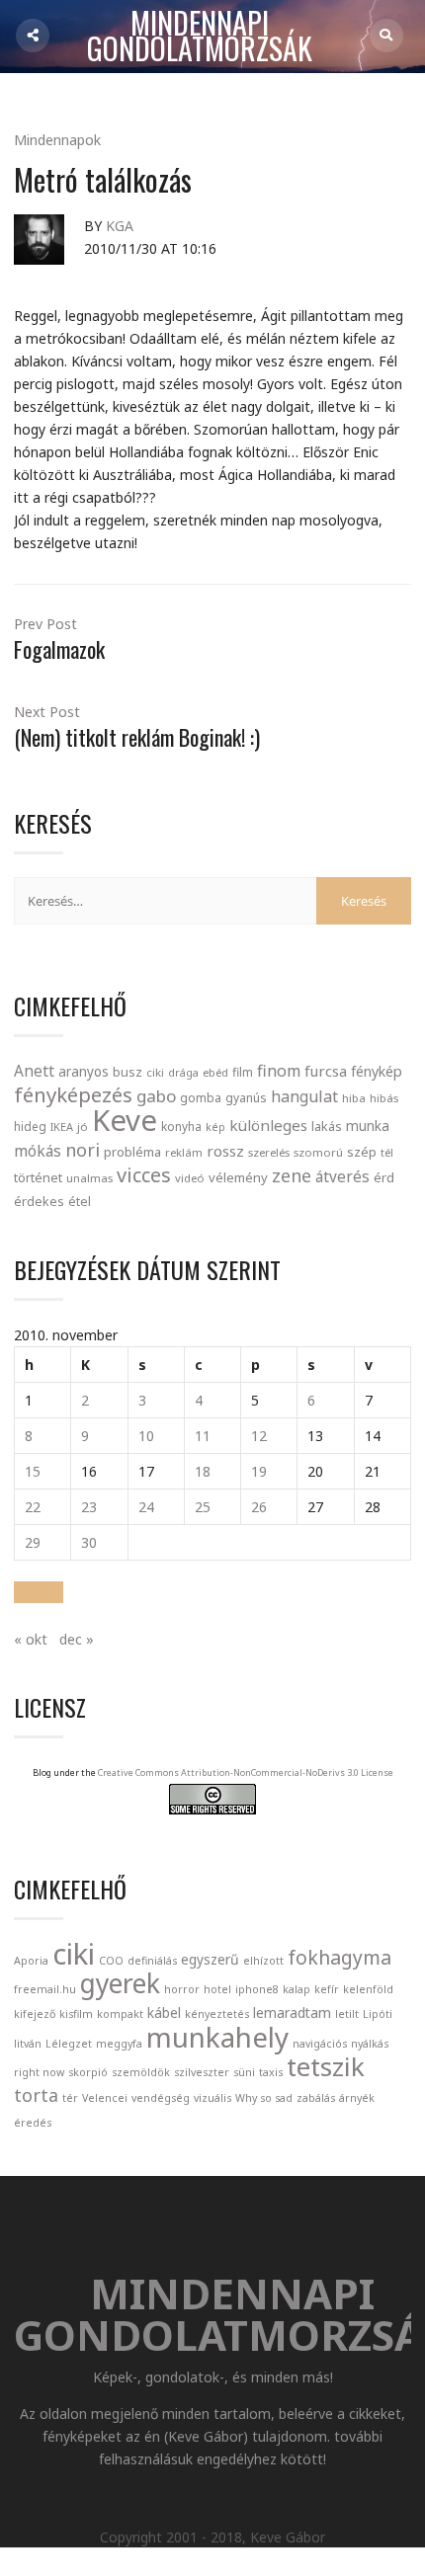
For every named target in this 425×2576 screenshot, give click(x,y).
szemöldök (141, 2072)
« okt (31, 1639)
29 (33, 1542)
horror (182, 1989)
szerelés (269, 1152)
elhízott (263, 1961)
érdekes (39, 1202)
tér (70, 2098)
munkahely (217, 2037)
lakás (327, 1126)
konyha (181, 1126)
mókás (38, 1151)
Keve (125, 1120)
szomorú (318, 1152)
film (243, 1072)
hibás (384, 1098)
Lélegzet (69, 2044)
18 (203, 1471)
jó (83, 1127)
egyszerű (210, 1959)
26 (259, 1507)
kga (120, 226)
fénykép (377, 1071)
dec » (77, 1639)
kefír (327, 1989)
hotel (217, 1989)
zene (292, 1175)
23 (89, 1507)
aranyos (84, 1072)
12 (259, 1436)
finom (279, 1071)
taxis (271, 2072)
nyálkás (370, 2044)
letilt (347, 2014)
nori (83, 1150)
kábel (164, 2012)
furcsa (326, 1071)
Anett (34, 1071)
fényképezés (73, 1094)
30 (89, 1542)
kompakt (120, 2014)
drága (183, 1072)
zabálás (316, 2098)
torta (36, 2095)
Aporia (31, 1961)
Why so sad (264, 2098)
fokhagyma (340, 1957)
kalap (297, 1989)
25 (203, 1507)
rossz (225, 1151)
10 (146, 1436)
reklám (184, 1152)
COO (111, 1961)
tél (387, 1152)
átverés (342, 1176)
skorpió (88, 2072)
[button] (39, 1592)
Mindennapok (57, 140)
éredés (33, 2123)
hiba (354, 1098)
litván (28, 2044)
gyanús (246, 1098)
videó (190, 1178)
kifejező (35, 2014)
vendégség (161, 2098)
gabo (156, 1096)
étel (80, 1202)
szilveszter (202, 2072)
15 (33, 1471)
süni (244, 2072)
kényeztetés (217, 2014)
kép (215, 1127)
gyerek (120, 1983)
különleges (268, 1125)
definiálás (152, 1961)
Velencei (105, 2098)
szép (362, 1152)
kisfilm (76, 2014)
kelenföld (368, 1989)
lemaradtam (292, 2012)
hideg (30, 1126)
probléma (132, 1152)
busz (127, 1072)
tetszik (326, 2066)
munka (368, 1126)
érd (384, 1177)
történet (38, 1177)
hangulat (304, 1096)
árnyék (357, 2098)
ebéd (215, 1072)
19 (259, 1471)
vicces (144, 1175)
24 (146, 1507)
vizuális (212, 2098)
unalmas (89, 1178)
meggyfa (119, 2044)
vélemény (238, 1177)
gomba (201, 1098)
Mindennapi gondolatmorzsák (200, 37)
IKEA (62, 1127)
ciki (155, 1072)
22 (33, 1507)
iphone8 (257, 1989)
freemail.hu (45, 1989)
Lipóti (378, 2014)
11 (203, 1436)
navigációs (320, 2044)
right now (39, 2072)
